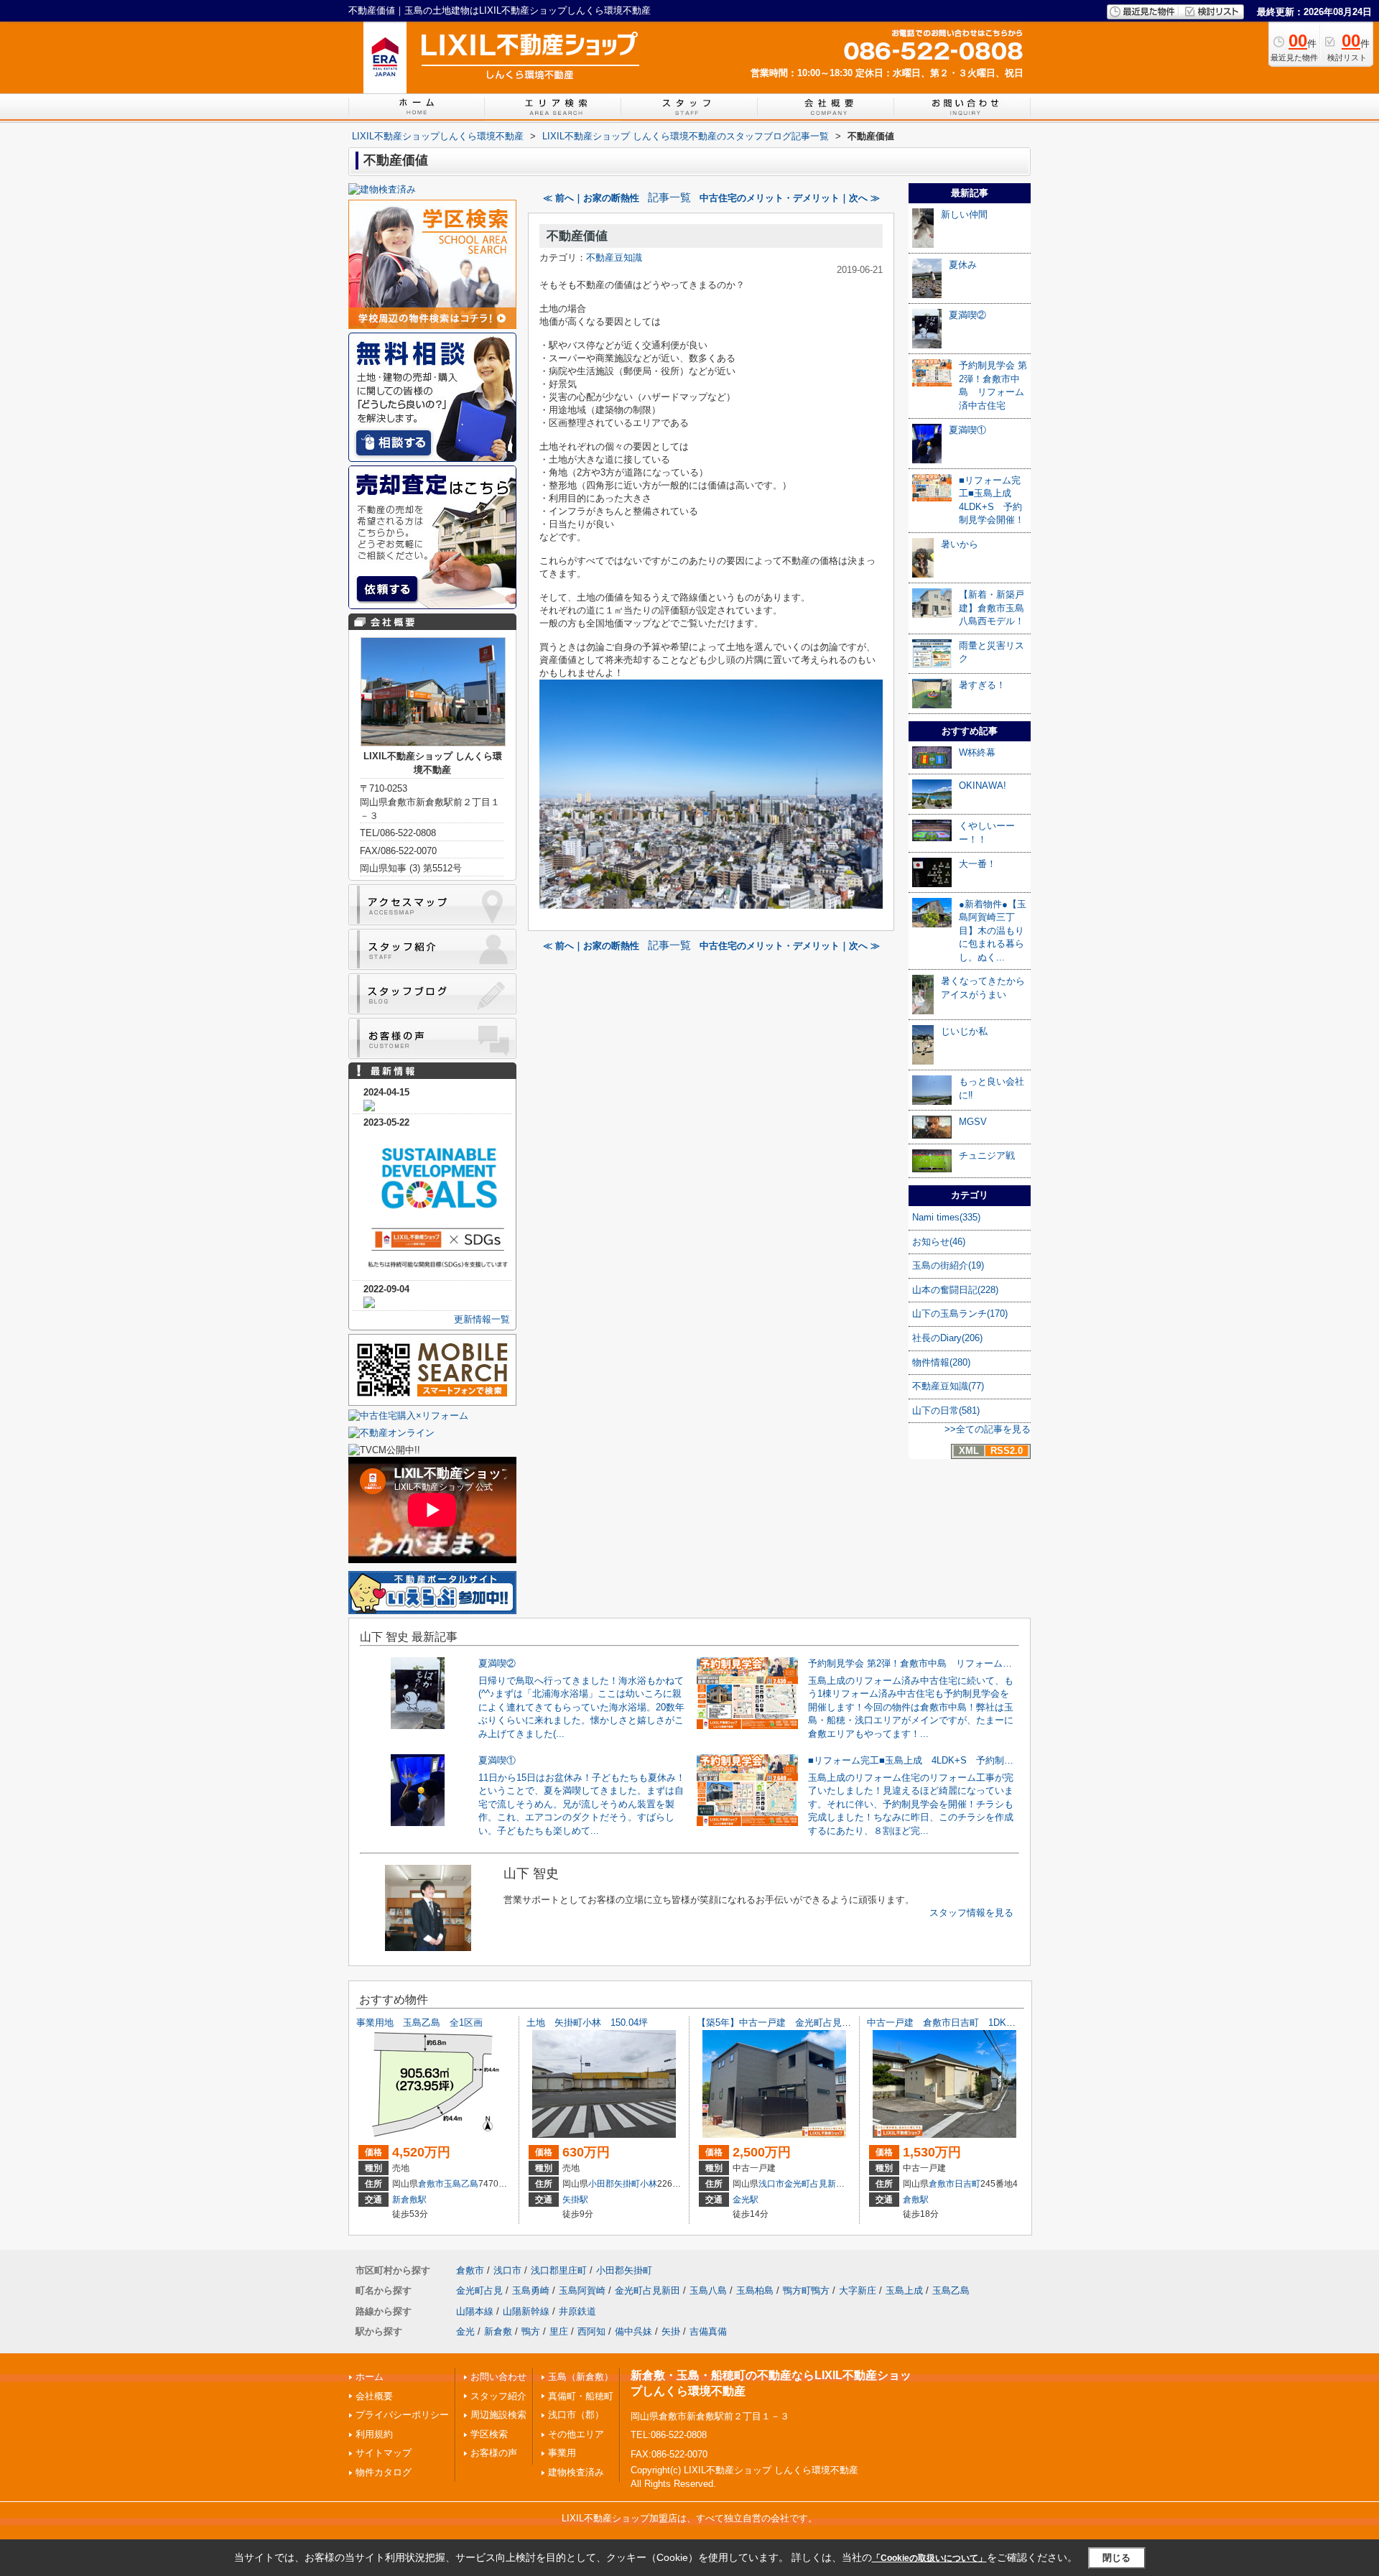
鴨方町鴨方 (806, 2290)
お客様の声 (494, 2453)
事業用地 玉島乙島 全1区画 (424, 2023)
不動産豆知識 (614, 258)
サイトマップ (384, 2453)
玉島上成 (904, 2290)
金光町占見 (479, 2290)
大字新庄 (858, 2290)
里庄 (559, 2331)
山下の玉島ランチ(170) (960, 1314)
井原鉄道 (577, 2311)
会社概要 (374, 2396)
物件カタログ (384, 2472)
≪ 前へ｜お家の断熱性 (591, 198)
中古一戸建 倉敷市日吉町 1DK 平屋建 (955, 2023)
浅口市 (771, 2184)
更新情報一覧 (482, 1319)
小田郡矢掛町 (614, 2184)
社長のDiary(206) (947, 1338)
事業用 (562, 2453)
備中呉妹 (633, 2331)
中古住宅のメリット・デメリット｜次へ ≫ (790, 198)
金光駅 (746, 2200)
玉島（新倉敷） (581, 2377)
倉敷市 (431, 2184)
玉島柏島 (755, 2290)
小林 (649, 2184)
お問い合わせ (498, 2377)
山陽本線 (475, 2311)
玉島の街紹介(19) (948, 1265)
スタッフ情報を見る (971, 1913)
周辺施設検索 (498, 2415)
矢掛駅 (575, 2200)
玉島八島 (708, 2290)
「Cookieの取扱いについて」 (929, 2558)
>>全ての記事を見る (988, 1429)
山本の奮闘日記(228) (955, 1290)
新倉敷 (498, 2331)
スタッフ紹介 (498, 2396)
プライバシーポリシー (402, 2415)
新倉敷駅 (409, 2200)
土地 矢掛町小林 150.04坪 (587, 2023)
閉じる (1116, 2558)
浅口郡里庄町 (559, 2270)
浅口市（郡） (576, 2415)
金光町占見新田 (814, 2184)
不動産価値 (577, 236)
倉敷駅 (916, 2200)
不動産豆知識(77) (948, 1386)
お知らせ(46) (939, 1242)
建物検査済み (576, 2472)
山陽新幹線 (526, 2311)
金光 (465, 2331)
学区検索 (489, 2434)
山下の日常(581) (946, 1410)
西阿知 (591, 2331)
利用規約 (374, 2434)
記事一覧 (669, 198)
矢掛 (671, 2331)
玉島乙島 (461, 2184)
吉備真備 (708, 2331)
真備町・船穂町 (581, 2396)
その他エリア (576, 2434)
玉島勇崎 (531, 2290)
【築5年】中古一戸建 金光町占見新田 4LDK (795, 2023)
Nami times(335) (946, 1217)
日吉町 (967, 2184)
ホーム (370, 2377)
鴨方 (531, 2331)
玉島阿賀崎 (582, 2290)
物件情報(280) (941, 1362)
